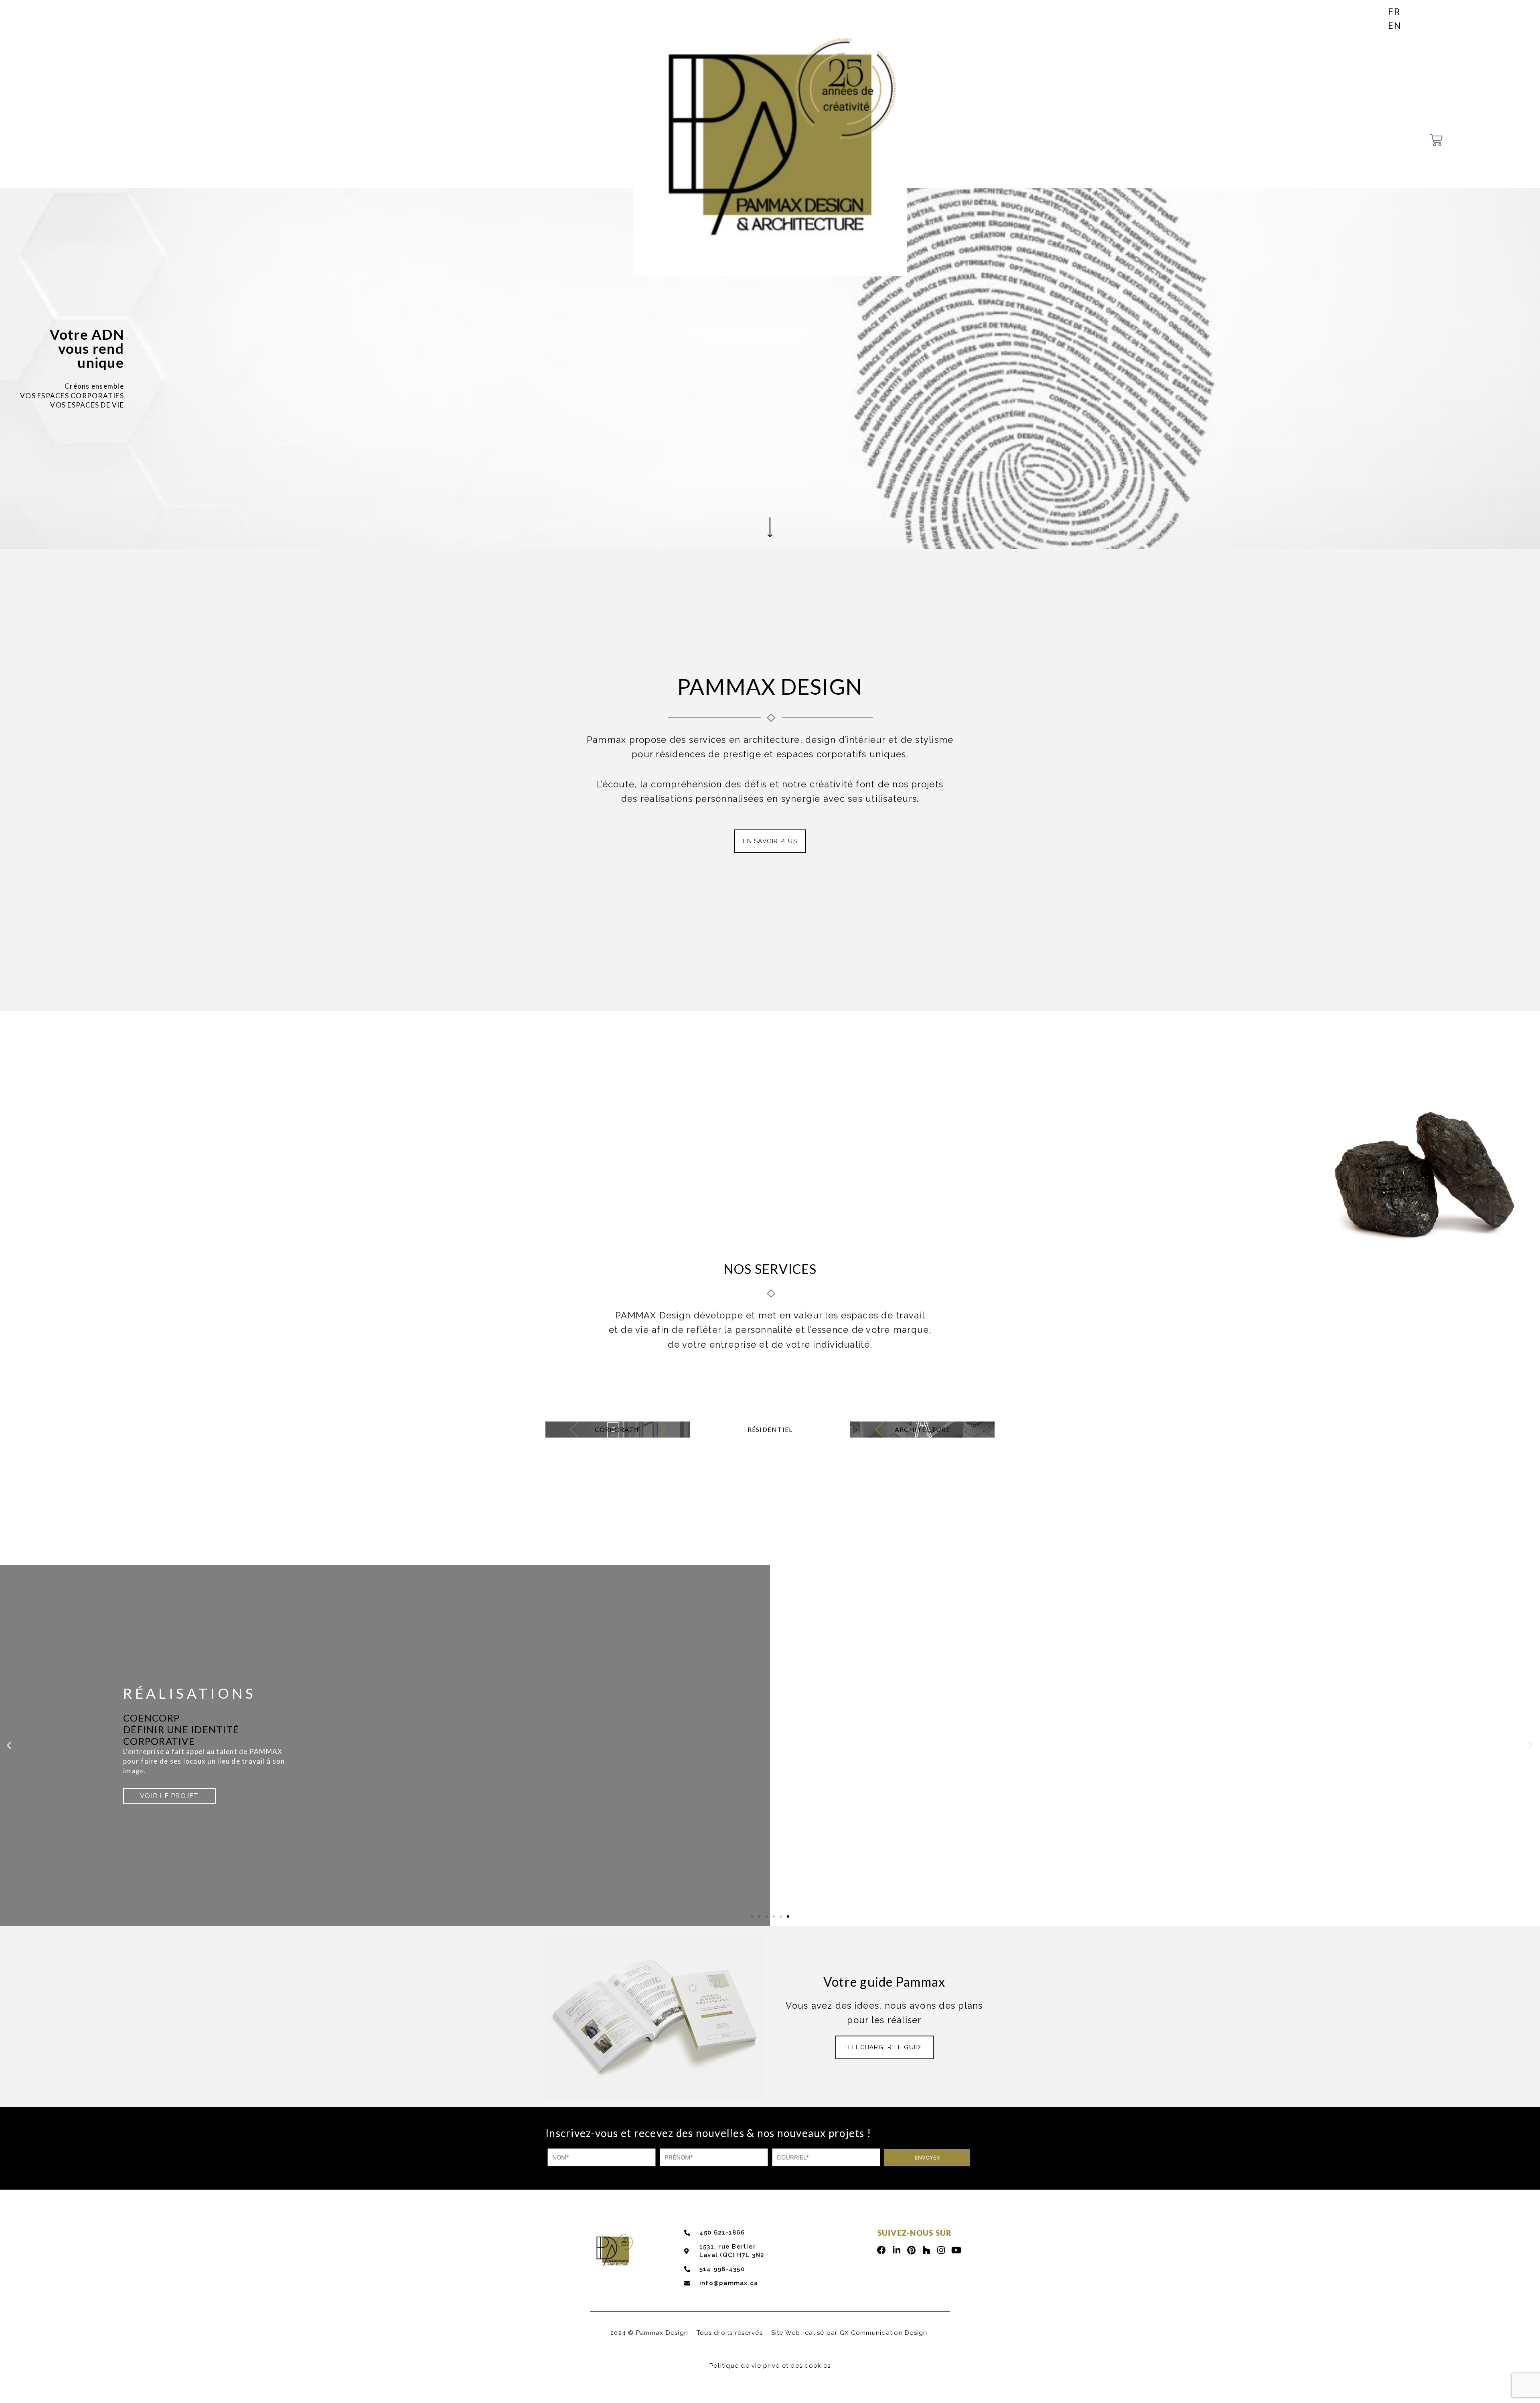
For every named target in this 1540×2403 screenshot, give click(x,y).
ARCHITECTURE (922, 1429)
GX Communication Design (884, 2333)
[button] (9, 1745)
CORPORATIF (618, 1429)
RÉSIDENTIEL (770, 1429)
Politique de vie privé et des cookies (770, 2366)
